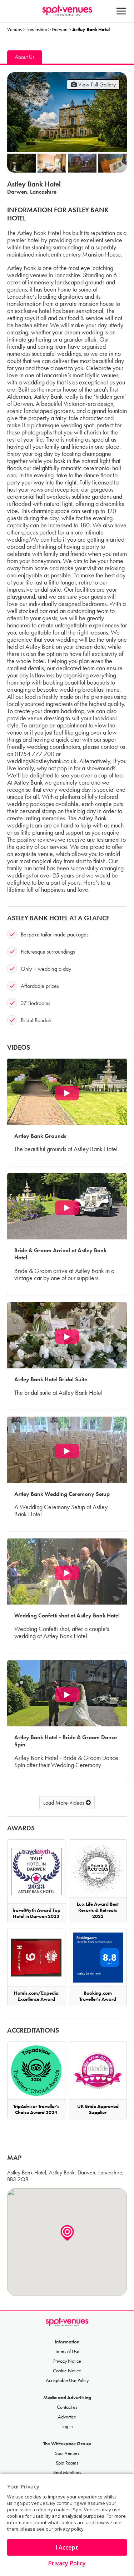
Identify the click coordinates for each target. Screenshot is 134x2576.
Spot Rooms (67, 2463)
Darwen (60, 29)
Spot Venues (67, 2453)
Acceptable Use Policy (67, 2380)
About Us (25, 57)
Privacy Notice (67, 2361)
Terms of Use (67, 2351)
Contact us (67, 2407)
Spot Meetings (67, 2473)
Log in (67, 2426)
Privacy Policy (67, 2563)
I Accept (67, 2547)
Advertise (67, 2417)
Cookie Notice (67, 2371)
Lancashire (37, 29)
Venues (14, 29)
